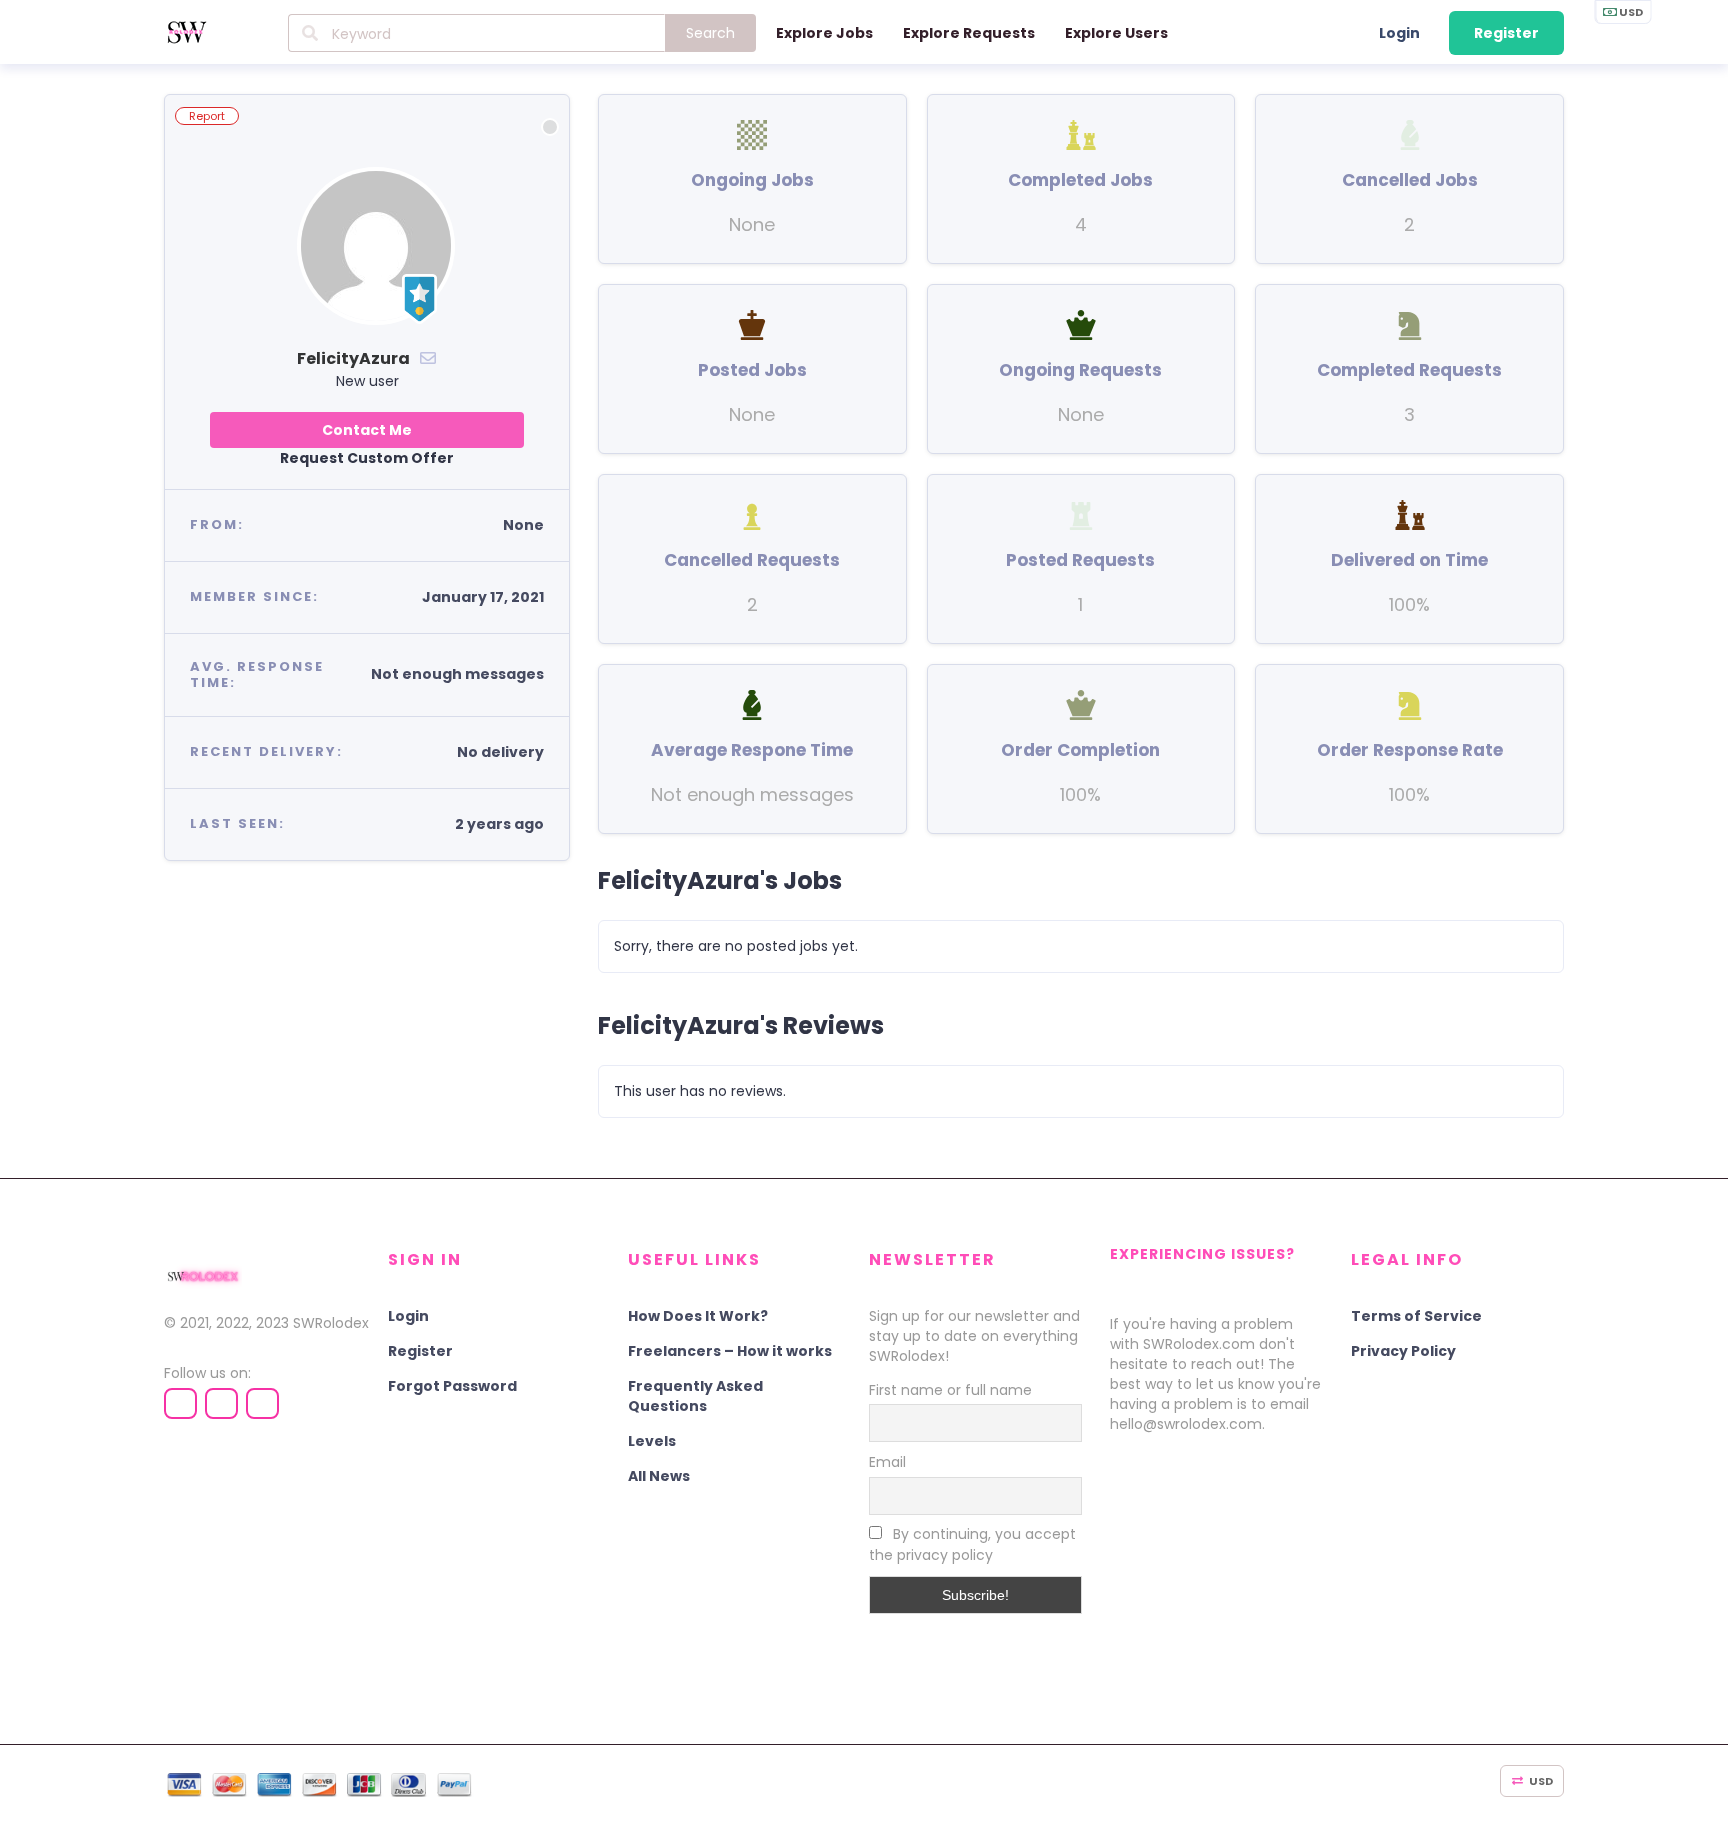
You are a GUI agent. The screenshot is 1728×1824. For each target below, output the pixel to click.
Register (1506, 33)
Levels (652, 1441)
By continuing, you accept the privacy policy (972, 1544)
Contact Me (367, 430)
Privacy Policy (1403, 1351)
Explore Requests (969, 33)
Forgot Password (452, 1386)
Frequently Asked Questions (695, 1396)
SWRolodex (331, 1323)
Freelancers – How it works (730, 1351)
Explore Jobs (824, 33)
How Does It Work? (698, 1316)
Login (1399, 33)
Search (710, 33)
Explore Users (1116, 33)
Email (887, 1462)
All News (659, 1476)
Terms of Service (1416, 1316)
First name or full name (950, 1390)
